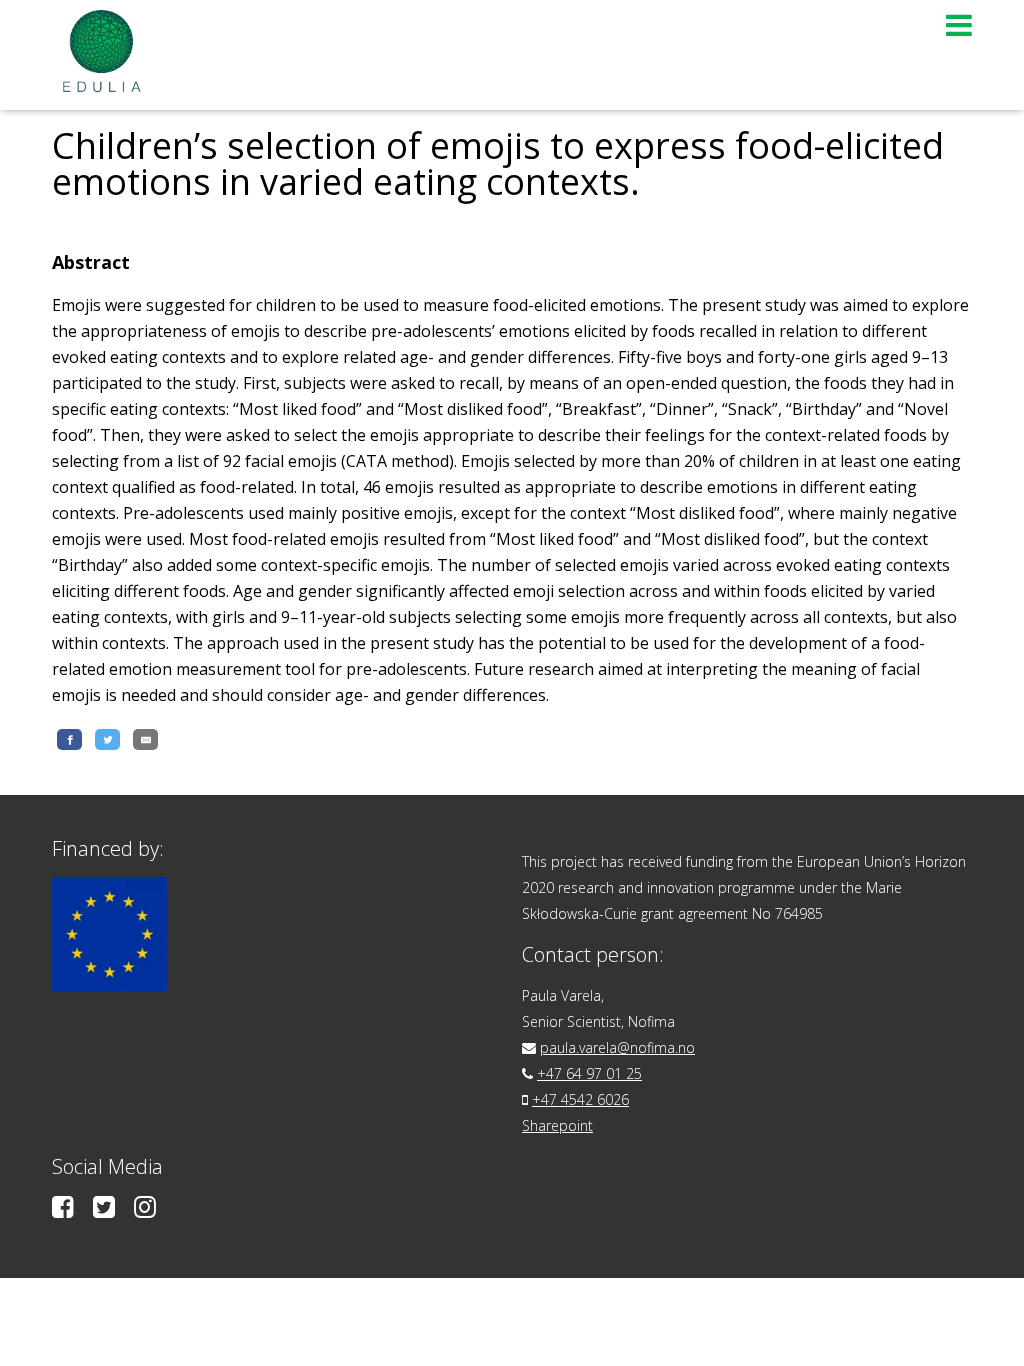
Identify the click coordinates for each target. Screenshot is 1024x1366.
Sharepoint (557, 1125)
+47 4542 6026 (580, 1099)
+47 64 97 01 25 (589, 1073)
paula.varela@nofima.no (617, 1047)
